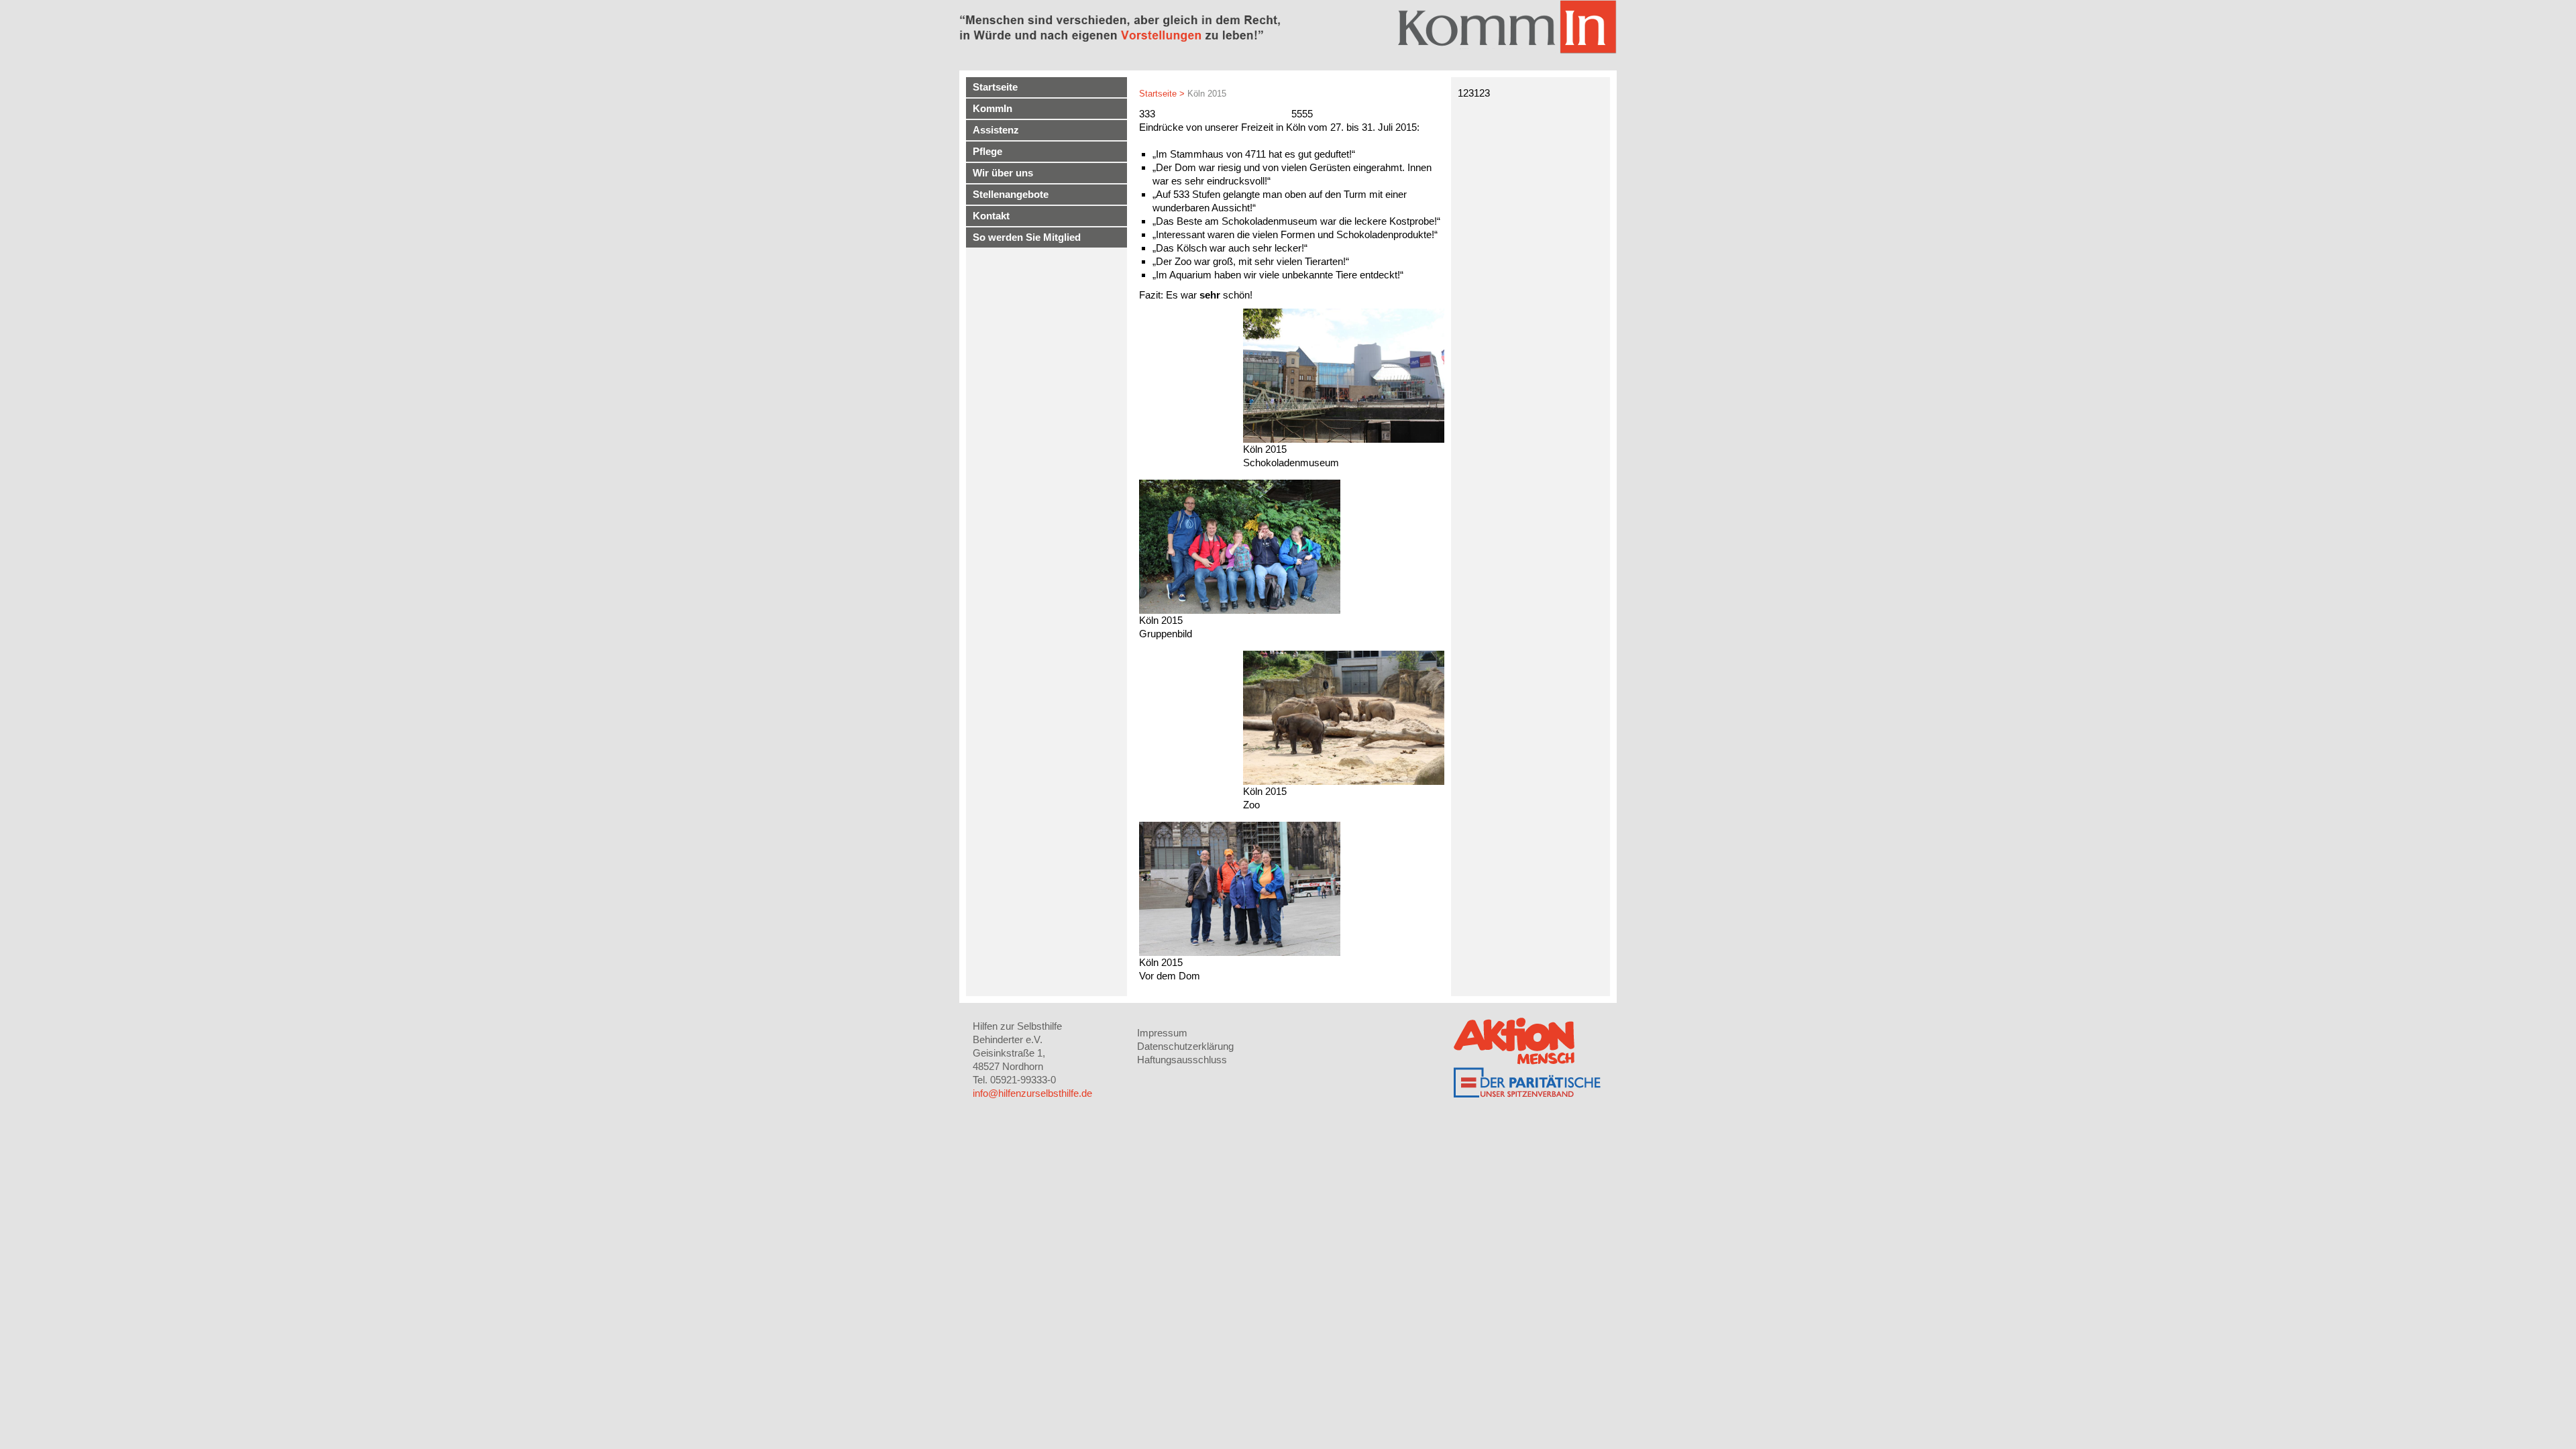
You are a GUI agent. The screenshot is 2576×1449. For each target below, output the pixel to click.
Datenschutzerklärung (1185, 1046)
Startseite (995, 87)
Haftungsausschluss (1182, 1060)
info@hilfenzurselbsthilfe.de (1032, 1093)
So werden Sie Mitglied (1027, 237)
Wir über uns (1003, 173)
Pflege (987, 151)
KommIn (992, 108)
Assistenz (996, 130)
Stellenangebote (1011, 194)
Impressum (1162, 1033)
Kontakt (991, 216)
